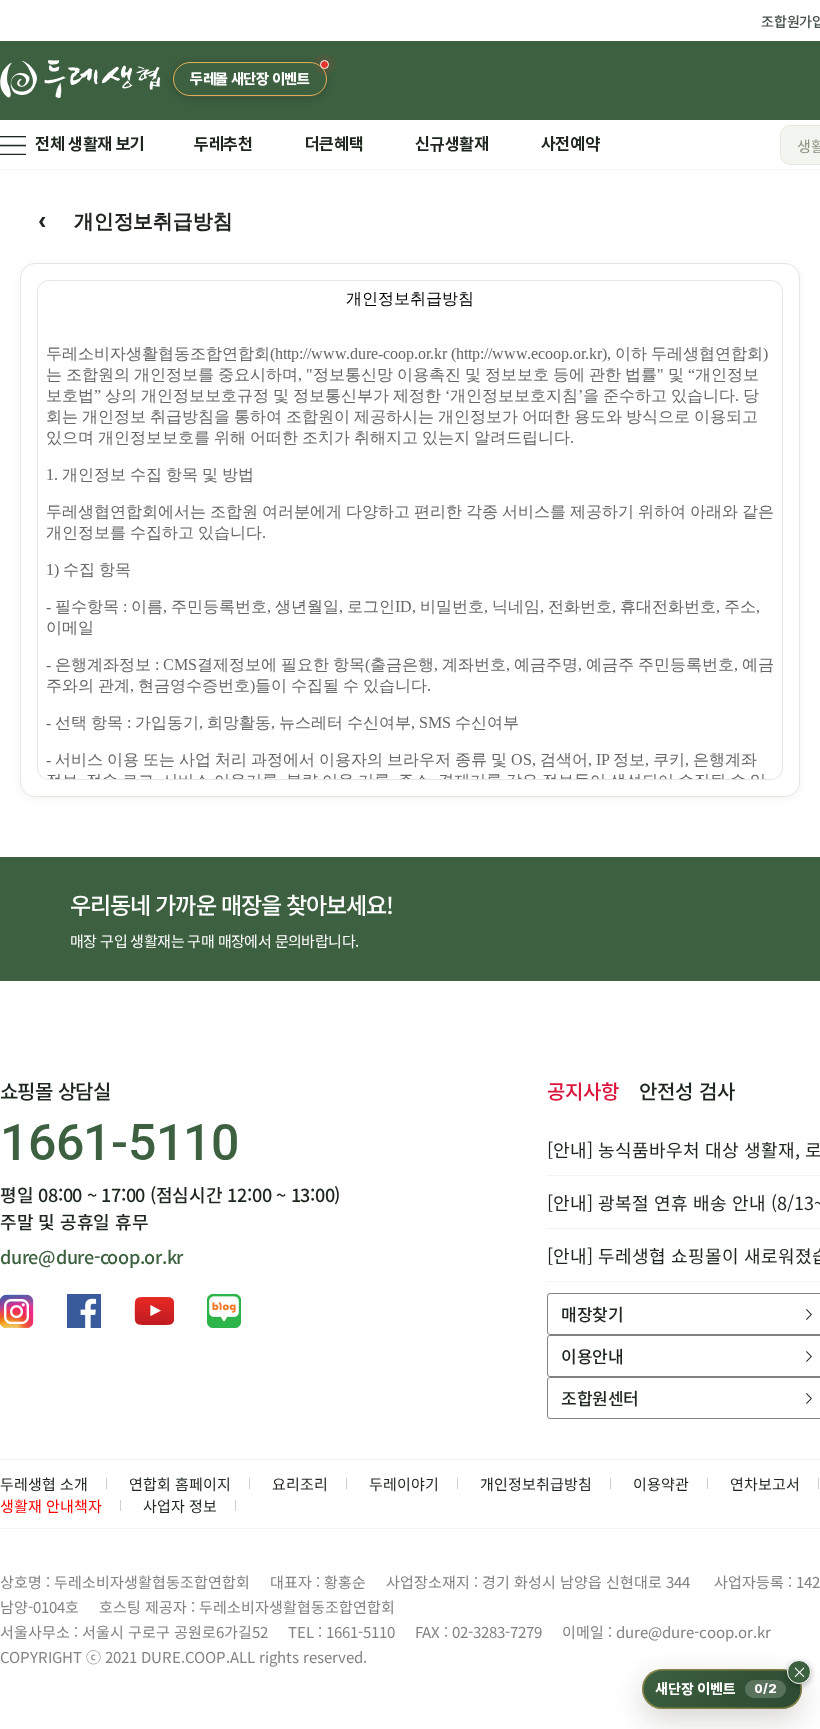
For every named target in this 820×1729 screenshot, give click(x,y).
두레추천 (223, 144)
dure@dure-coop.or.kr (91, 1256)
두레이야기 (404, 1483)
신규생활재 (451, 144)
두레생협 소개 (44, 1483)
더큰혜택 (334, 144)
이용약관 (661, 1483)
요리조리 (300, 1483)
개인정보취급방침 (536, 1483)
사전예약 (570, 144)
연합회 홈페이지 (180, 1483)
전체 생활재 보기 (90, 144)
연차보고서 (765, 1483)
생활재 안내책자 (51, 1505)
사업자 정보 (180, 1505)
